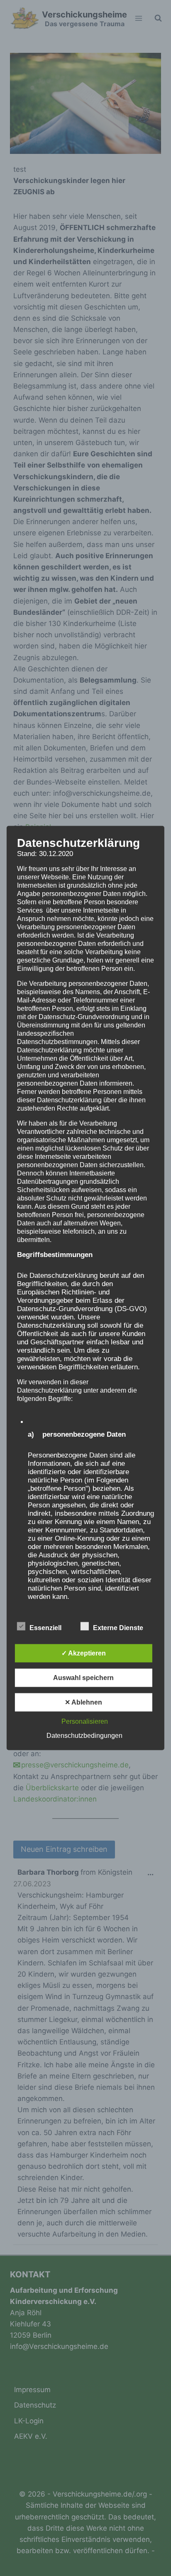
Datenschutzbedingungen (84, 1736)
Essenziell (45, 1628)
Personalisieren (85, 1721)
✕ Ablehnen (83, 1702)
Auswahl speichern (83, 1678)
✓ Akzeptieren (84, 1653)
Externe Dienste (118, 1628)
